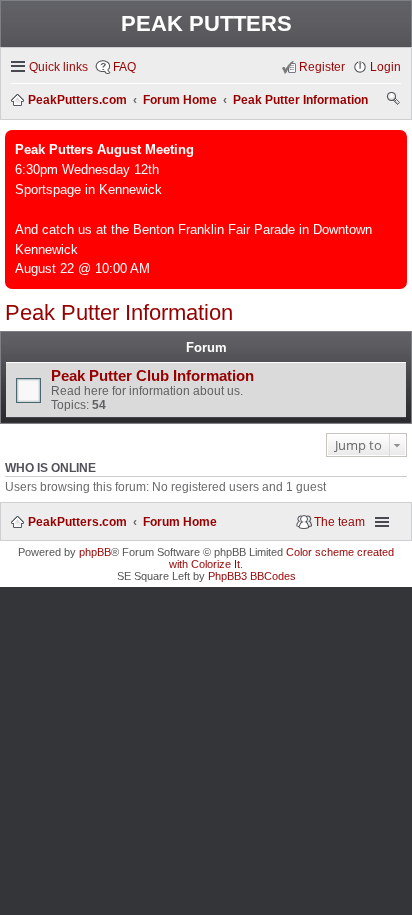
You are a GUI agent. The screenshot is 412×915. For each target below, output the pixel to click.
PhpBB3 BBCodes (252, 576)
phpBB (95, 552)
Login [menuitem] (385, 67)
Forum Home (180, 522)
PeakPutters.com (77, 522)
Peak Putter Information (119, 312)
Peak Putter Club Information (152, 376)
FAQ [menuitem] (124, 67)
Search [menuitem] (394, 101)
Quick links (58, 67)
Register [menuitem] (322, 67)
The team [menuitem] (339, 522)
